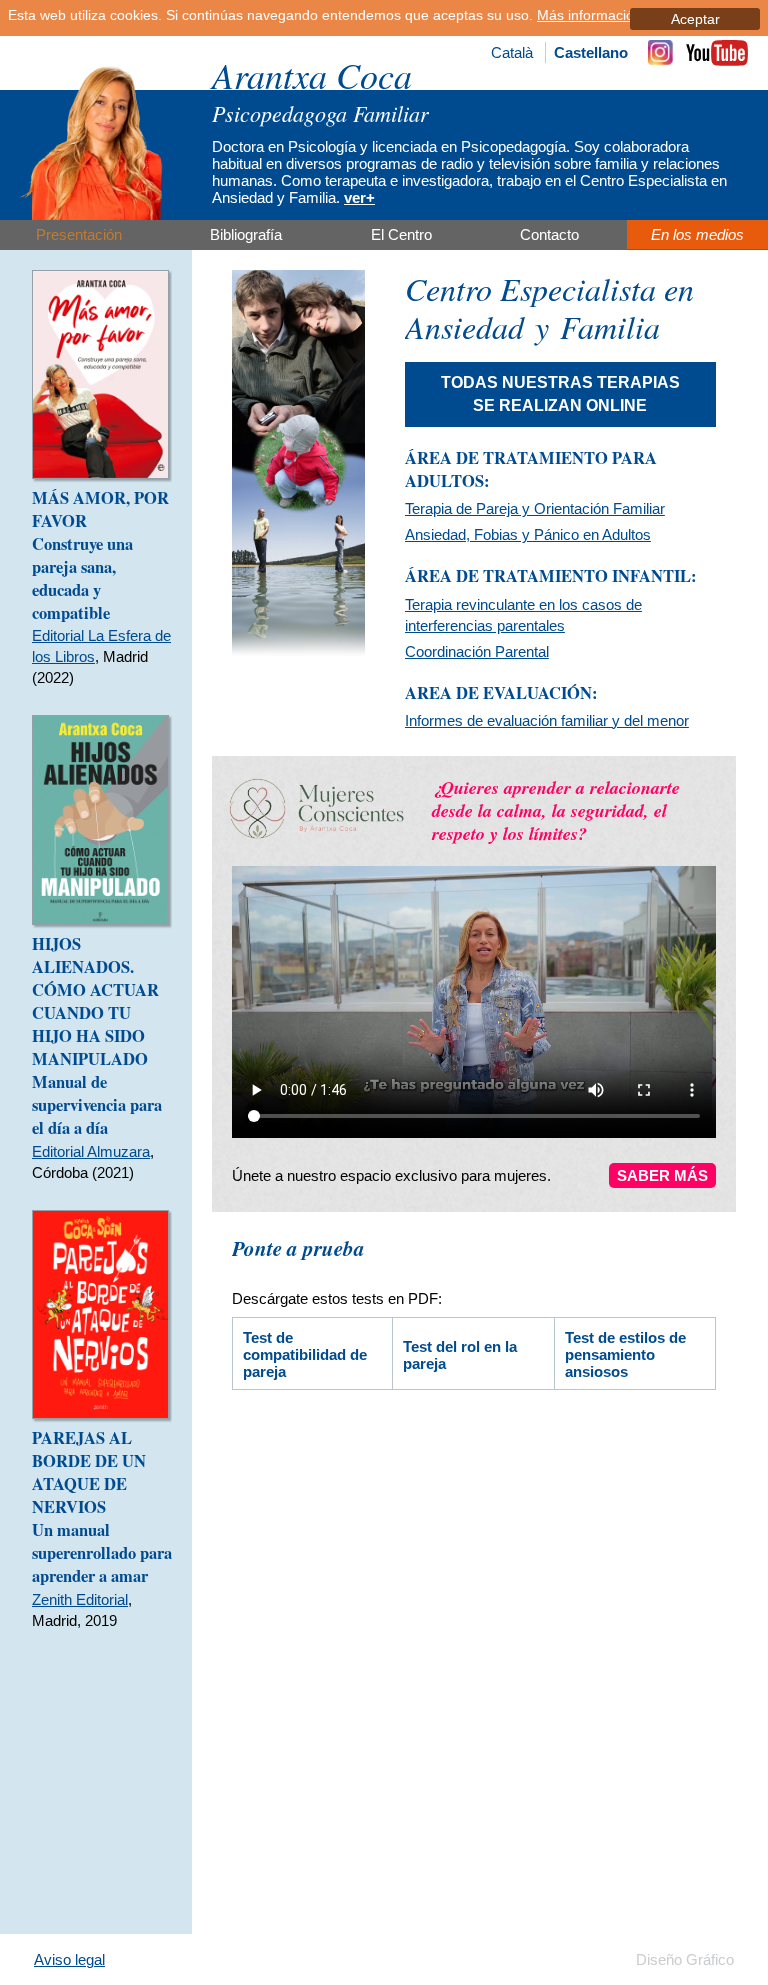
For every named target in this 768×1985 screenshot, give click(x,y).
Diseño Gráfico (685, 1959)
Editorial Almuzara (91, 1151)
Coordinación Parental (477, 651)
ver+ (359, 197)
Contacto (549, 234)
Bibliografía (246, 234)
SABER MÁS (662, 1175)
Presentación (79, 234)
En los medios (697, 234)
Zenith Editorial (80, 1599)
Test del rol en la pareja (460, 1355)
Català (512, 52)
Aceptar (695, 19)
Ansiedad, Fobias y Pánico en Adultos (528, 534)
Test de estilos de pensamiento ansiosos (625, 1354)
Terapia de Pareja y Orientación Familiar (535, 508)
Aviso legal (69, 1959)
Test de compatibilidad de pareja (305, 1354)
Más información (589, 15)
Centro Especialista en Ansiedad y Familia (549, 307)
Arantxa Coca (312, 74)
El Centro (401, 234)
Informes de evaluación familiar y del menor (547, 720)
